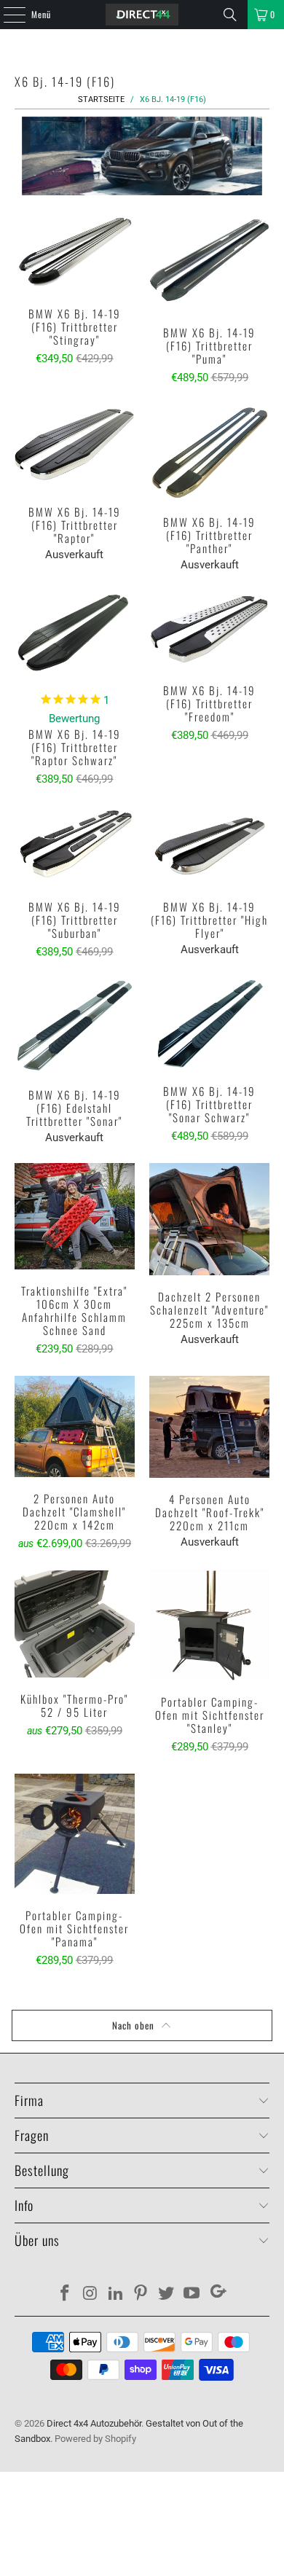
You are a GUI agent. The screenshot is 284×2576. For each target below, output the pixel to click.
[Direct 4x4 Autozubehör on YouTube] (192, 2294)
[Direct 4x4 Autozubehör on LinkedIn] (116, 2294)
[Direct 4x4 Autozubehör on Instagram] (91, 2294)
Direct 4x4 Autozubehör (94, 2423)
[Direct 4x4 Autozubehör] (142, 15)
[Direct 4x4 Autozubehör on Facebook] (66, 2294)
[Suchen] (230, 15)
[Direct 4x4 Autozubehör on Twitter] (167, 2294)
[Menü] (7, 15)
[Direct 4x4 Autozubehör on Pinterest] (141, 2294)
